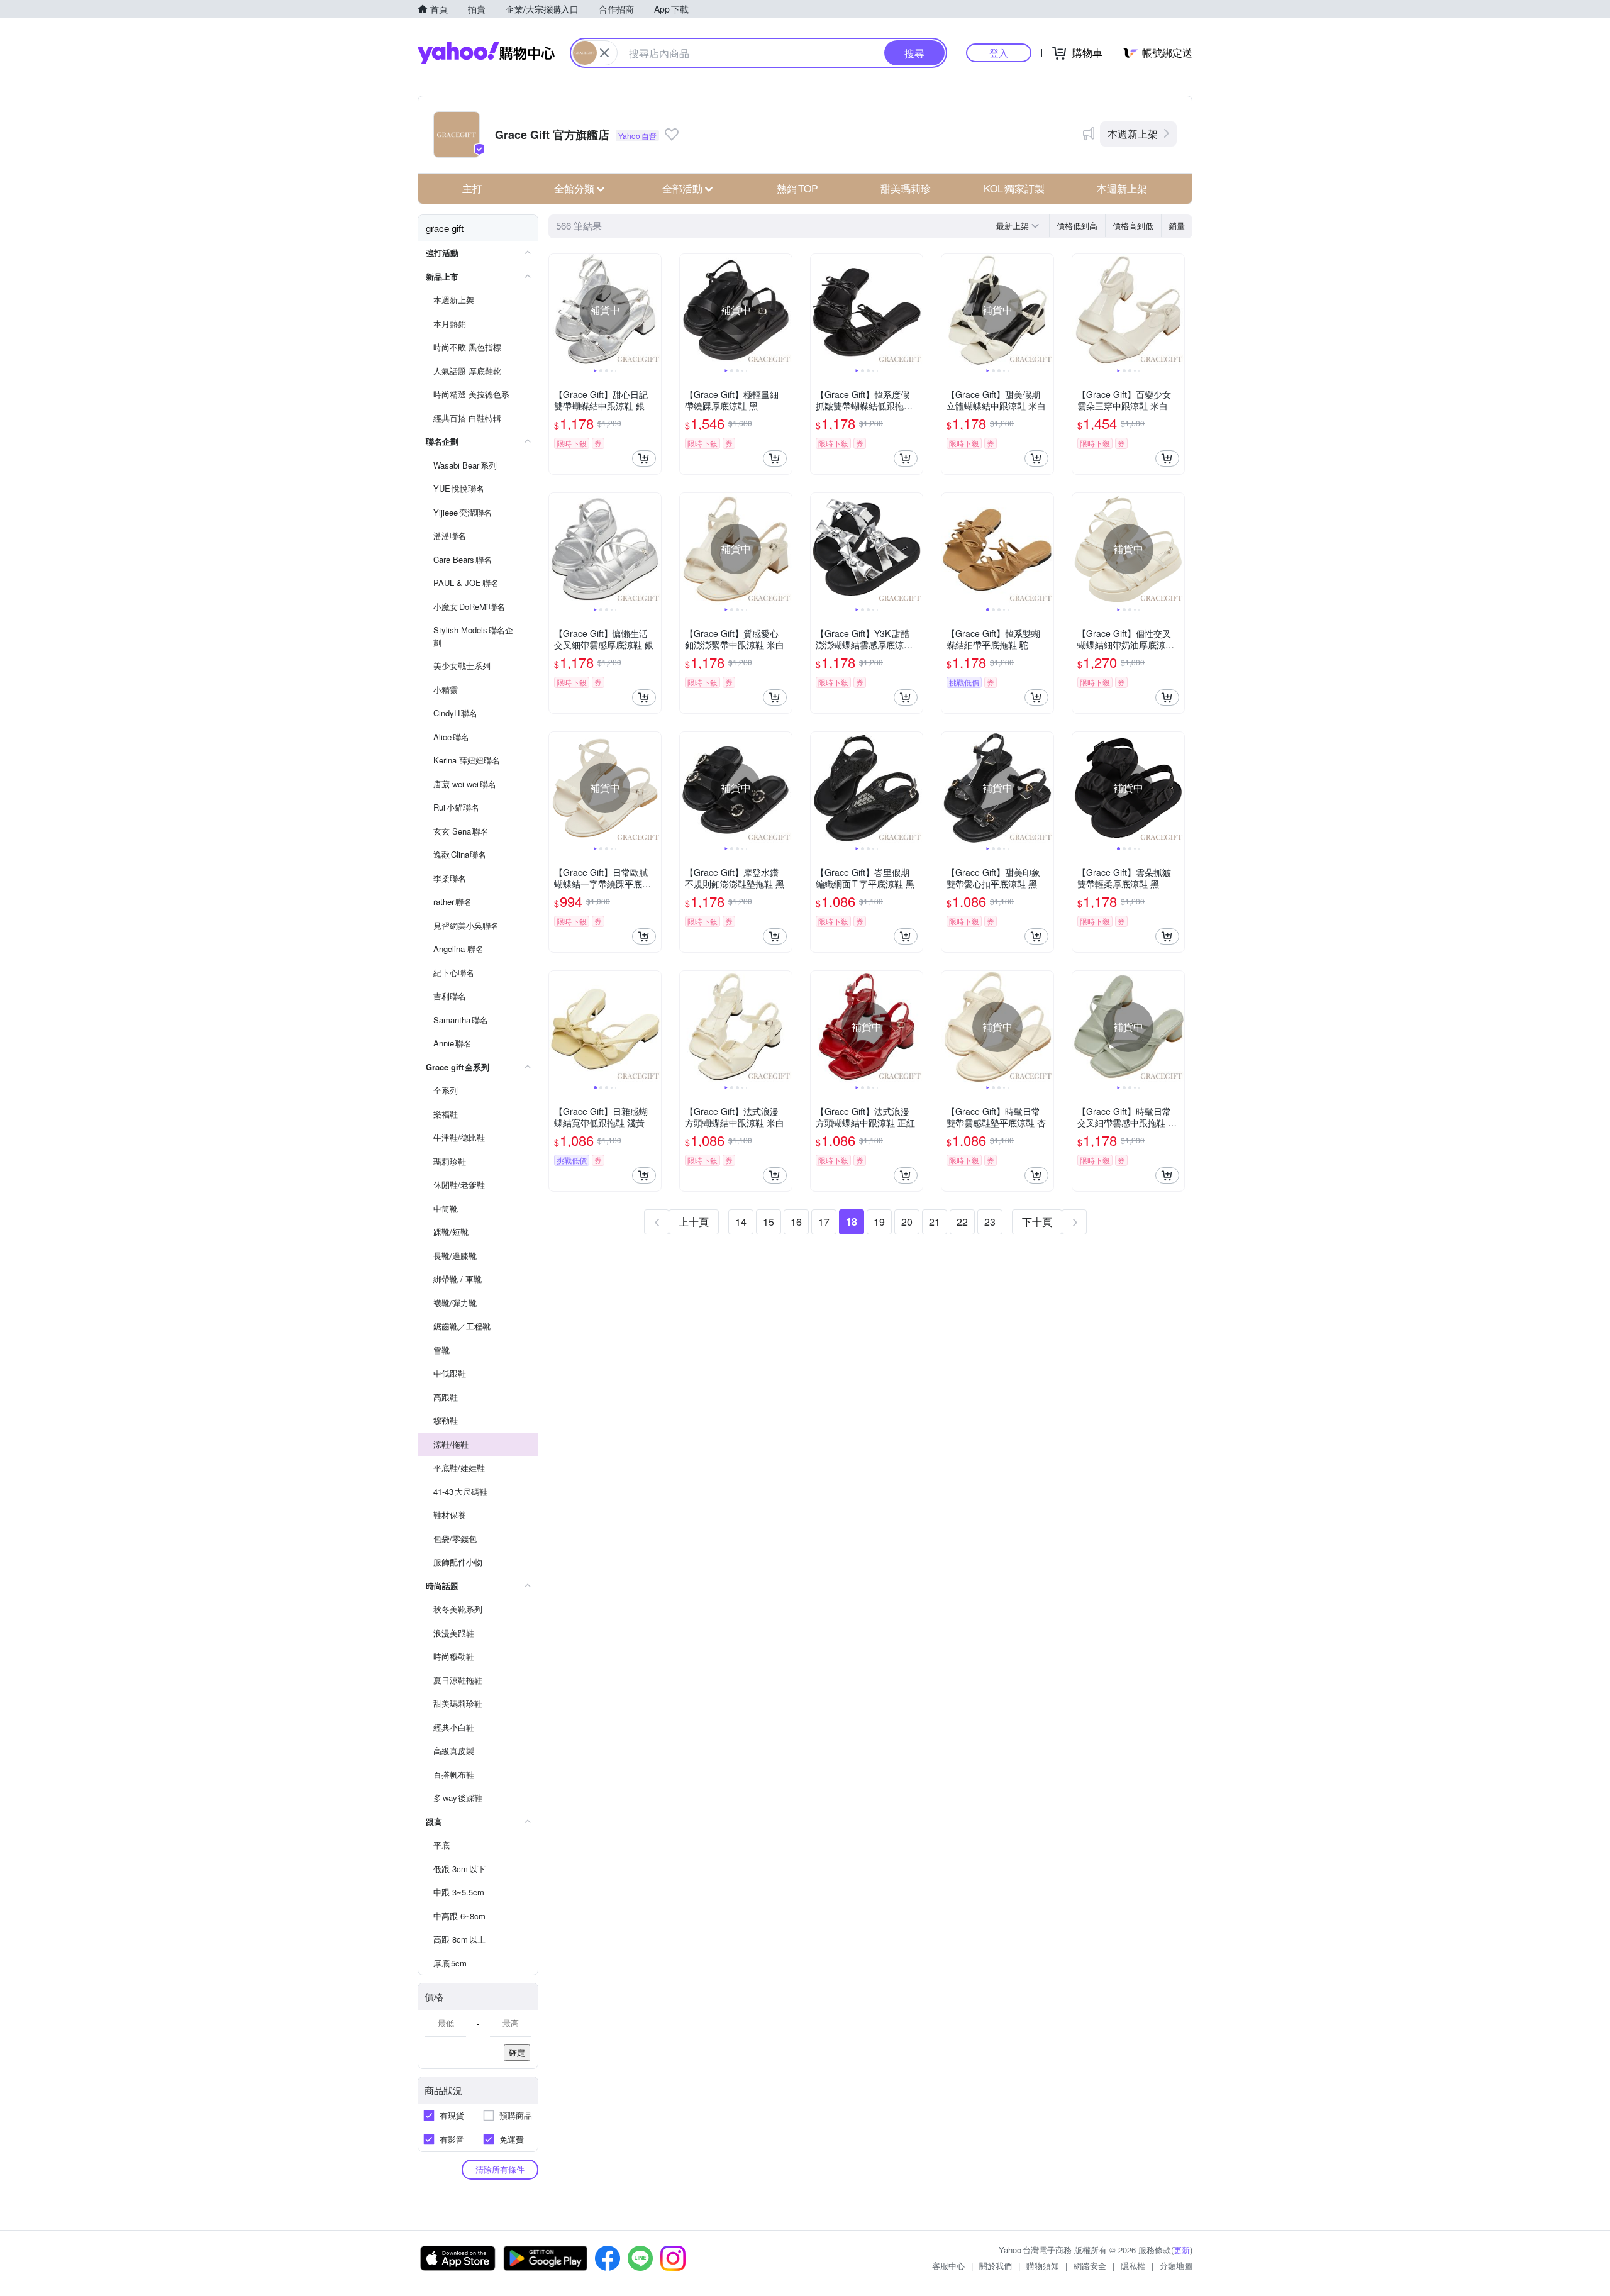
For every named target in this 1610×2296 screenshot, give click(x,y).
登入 (999, 53)
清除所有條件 (500, 2169)
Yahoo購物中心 (486, 53)
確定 (517, 2052)
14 (741, 1222)
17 (824, 1222)
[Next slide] (653, 310)
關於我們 (996, 2265)
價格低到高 (1077, 225)
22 (962, 1222)
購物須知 (1043, 2265)
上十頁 (694, 1222)
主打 (472, 188)
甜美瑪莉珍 (906, 188)
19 (879, 1222)
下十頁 (1037, 1222)
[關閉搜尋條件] (604, 53)
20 (907, 1222)
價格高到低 (1133, 225)
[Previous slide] (557, 310)
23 (990, 1222)
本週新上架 (1133, 134)
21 (935, 1222)
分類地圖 (1176, 2265)
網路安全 (1090, 2265)
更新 (1182, 2250)
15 (769, 1222)
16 (796, 1222)
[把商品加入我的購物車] (644, 458)
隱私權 (1133, 2265)
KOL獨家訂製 (1014, 188)
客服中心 (948, 2265)
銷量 (1177, 225)
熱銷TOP (797, 188)
